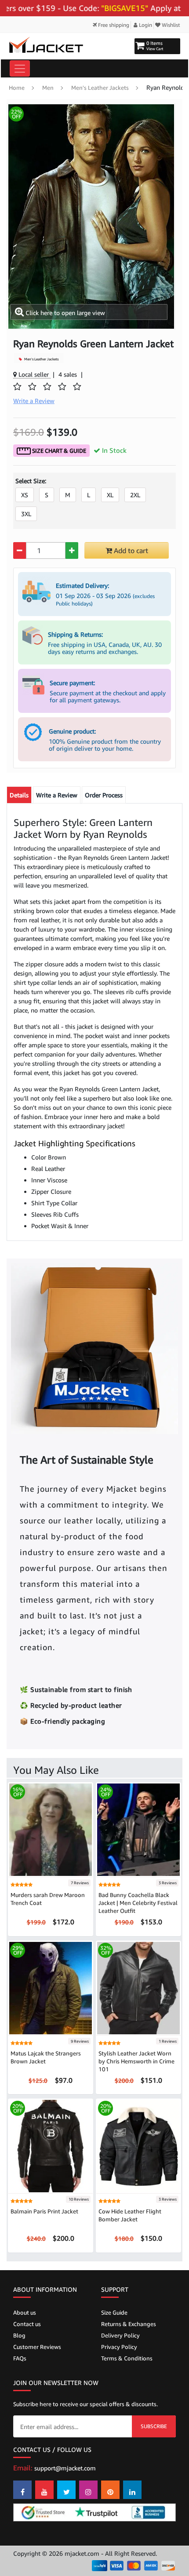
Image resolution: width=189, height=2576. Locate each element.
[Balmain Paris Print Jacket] (51, 2145)
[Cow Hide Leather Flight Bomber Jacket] (138, 2145)
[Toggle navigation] (20, 68)
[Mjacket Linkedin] (132, 2490)
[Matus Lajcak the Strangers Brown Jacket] (51, 1987)
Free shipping (113, 25)
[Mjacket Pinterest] (110, 2490)
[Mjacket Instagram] (88, 2490)
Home (17, 88)
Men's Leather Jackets (100, 88)
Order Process (104, 795)
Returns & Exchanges (129, 2324)
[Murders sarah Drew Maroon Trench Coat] (51, 1829)
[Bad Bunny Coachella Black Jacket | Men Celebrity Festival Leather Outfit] (138, 1829)
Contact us (27, 2324)
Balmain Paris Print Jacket (44, 2211)
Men (48, 88)
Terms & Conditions (127, 2358)
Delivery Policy (120, 2335)
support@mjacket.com (65, 2468)
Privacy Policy (119, 2347)
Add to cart (130, 550)
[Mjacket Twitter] (66, 2490)
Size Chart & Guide (58, 451)
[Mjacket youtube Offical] (44, 2490)
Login (145, 25)
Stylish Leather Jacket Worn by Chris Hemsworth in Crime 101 (136, 2061)
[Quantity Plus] (72, 550)
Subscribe (154, 2426)
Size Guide (114, 2312)
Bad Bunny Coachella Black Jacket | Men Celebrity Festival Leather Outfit (138, 1903)
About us (25, 2312)
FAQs (20, 2358)
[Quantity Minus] (20, 550)
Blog (19, 2335)
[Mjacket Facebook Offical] (22, 2490)
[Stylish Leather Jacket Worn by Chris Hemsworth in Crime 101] (138, 1987)
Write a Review (57, 795)
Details (19, 795)
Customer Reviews (37, 2347)
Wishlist (170, 25)
